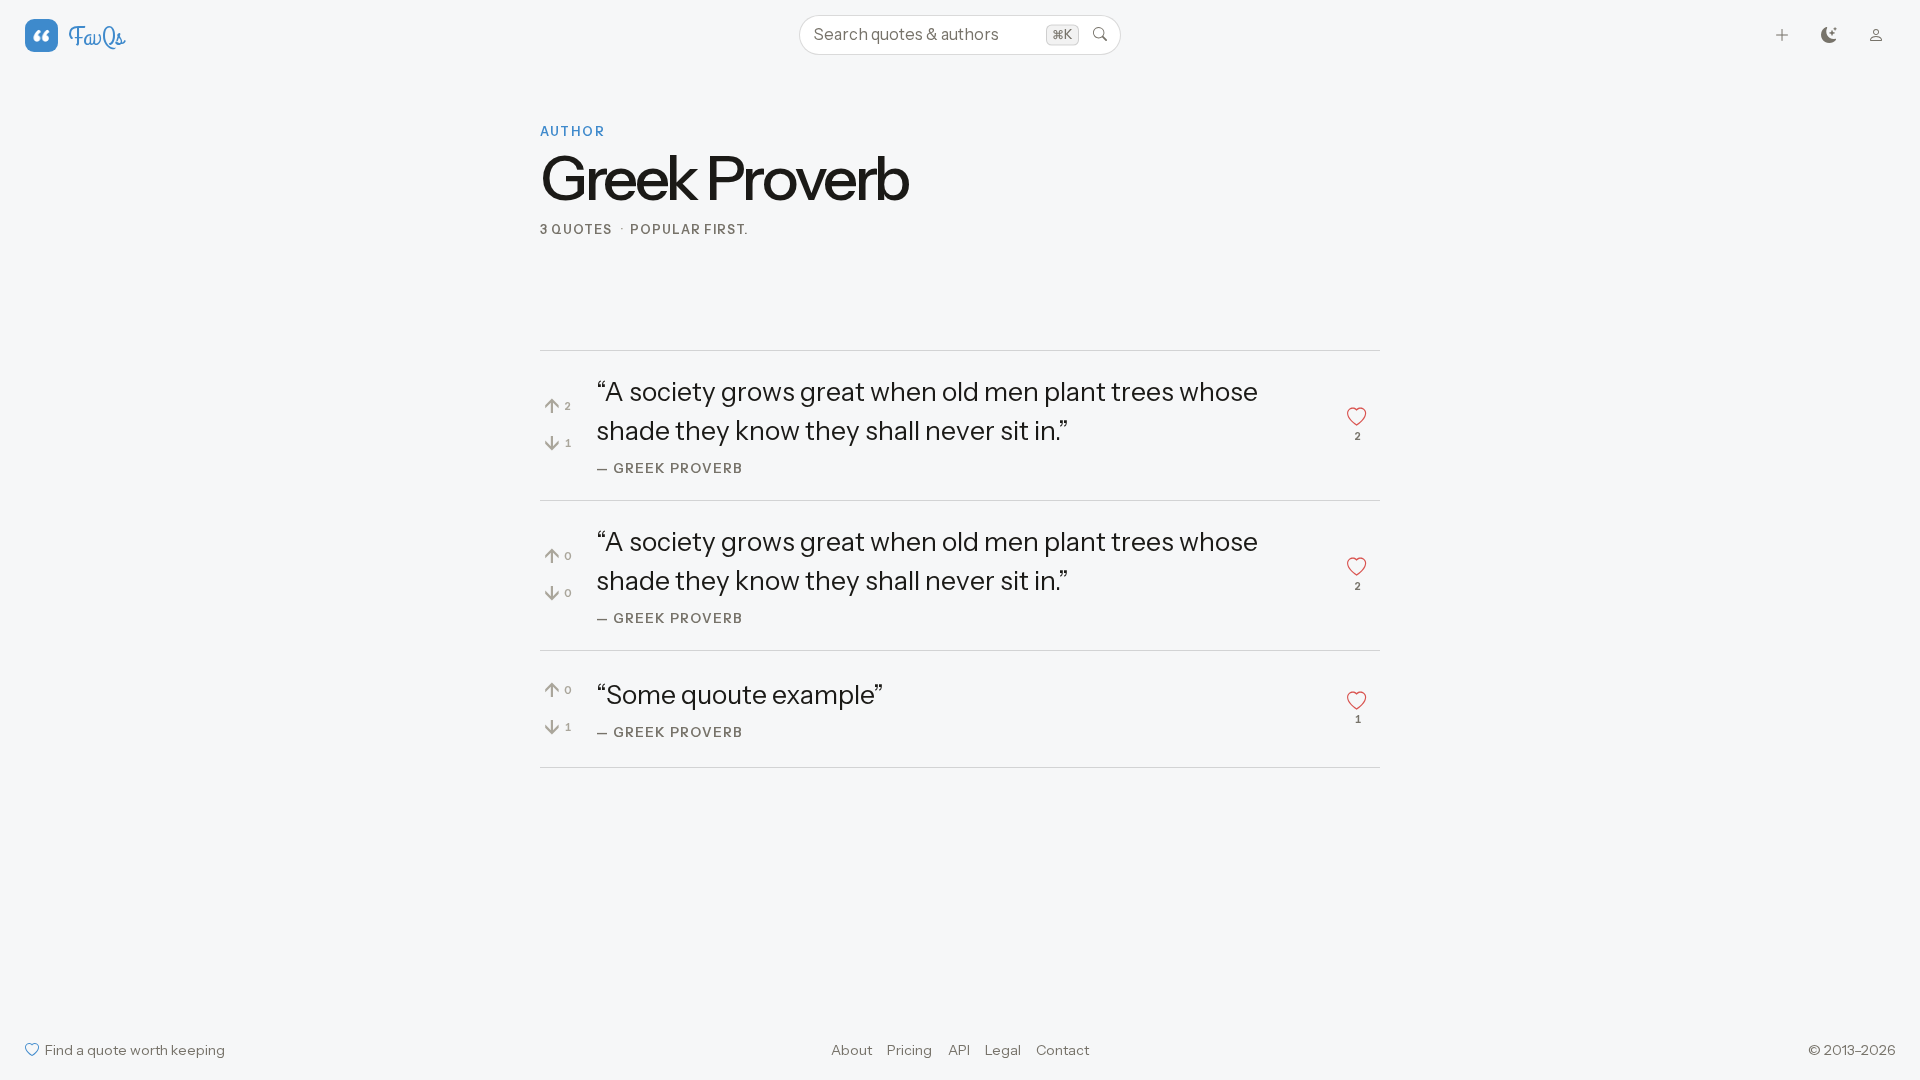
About (851, 1050)
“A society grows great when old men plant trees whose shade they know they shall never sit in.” (927, 411)
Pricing (909, 1050)
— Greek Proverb (669, 468)
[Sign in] (1876, 35)
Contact (1062, 1050)
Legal (1003, 1050)
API (959, 1050)
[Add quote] (1782, 35)
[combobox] (960, 35)
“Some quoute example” (740, 695)
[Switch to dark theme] (1829, 35)
